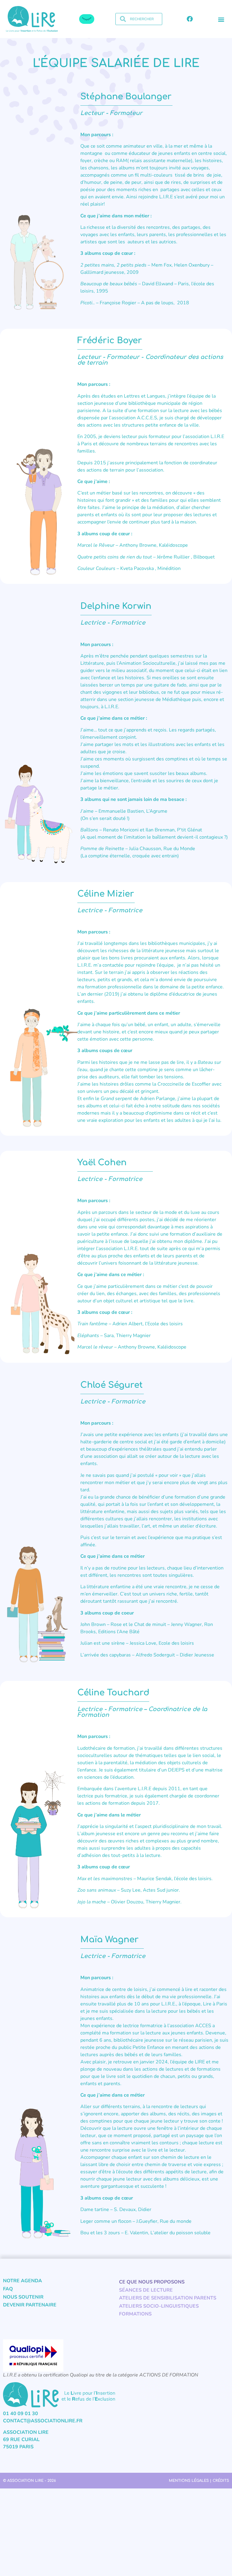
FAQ (8, 2289)
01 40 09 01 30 (21, 2414)
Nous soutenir (23, 2297)
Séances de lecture (146, 2290)
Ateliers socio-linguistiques (159, 2306)
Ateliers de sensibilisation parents (168, 2298)
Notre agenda (23, 2281)
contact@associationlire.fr (43, 2421)
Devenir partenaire (30, 2305)
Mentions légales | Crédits (199, 2481)
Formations (135, 2314)
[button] (221, 19)
